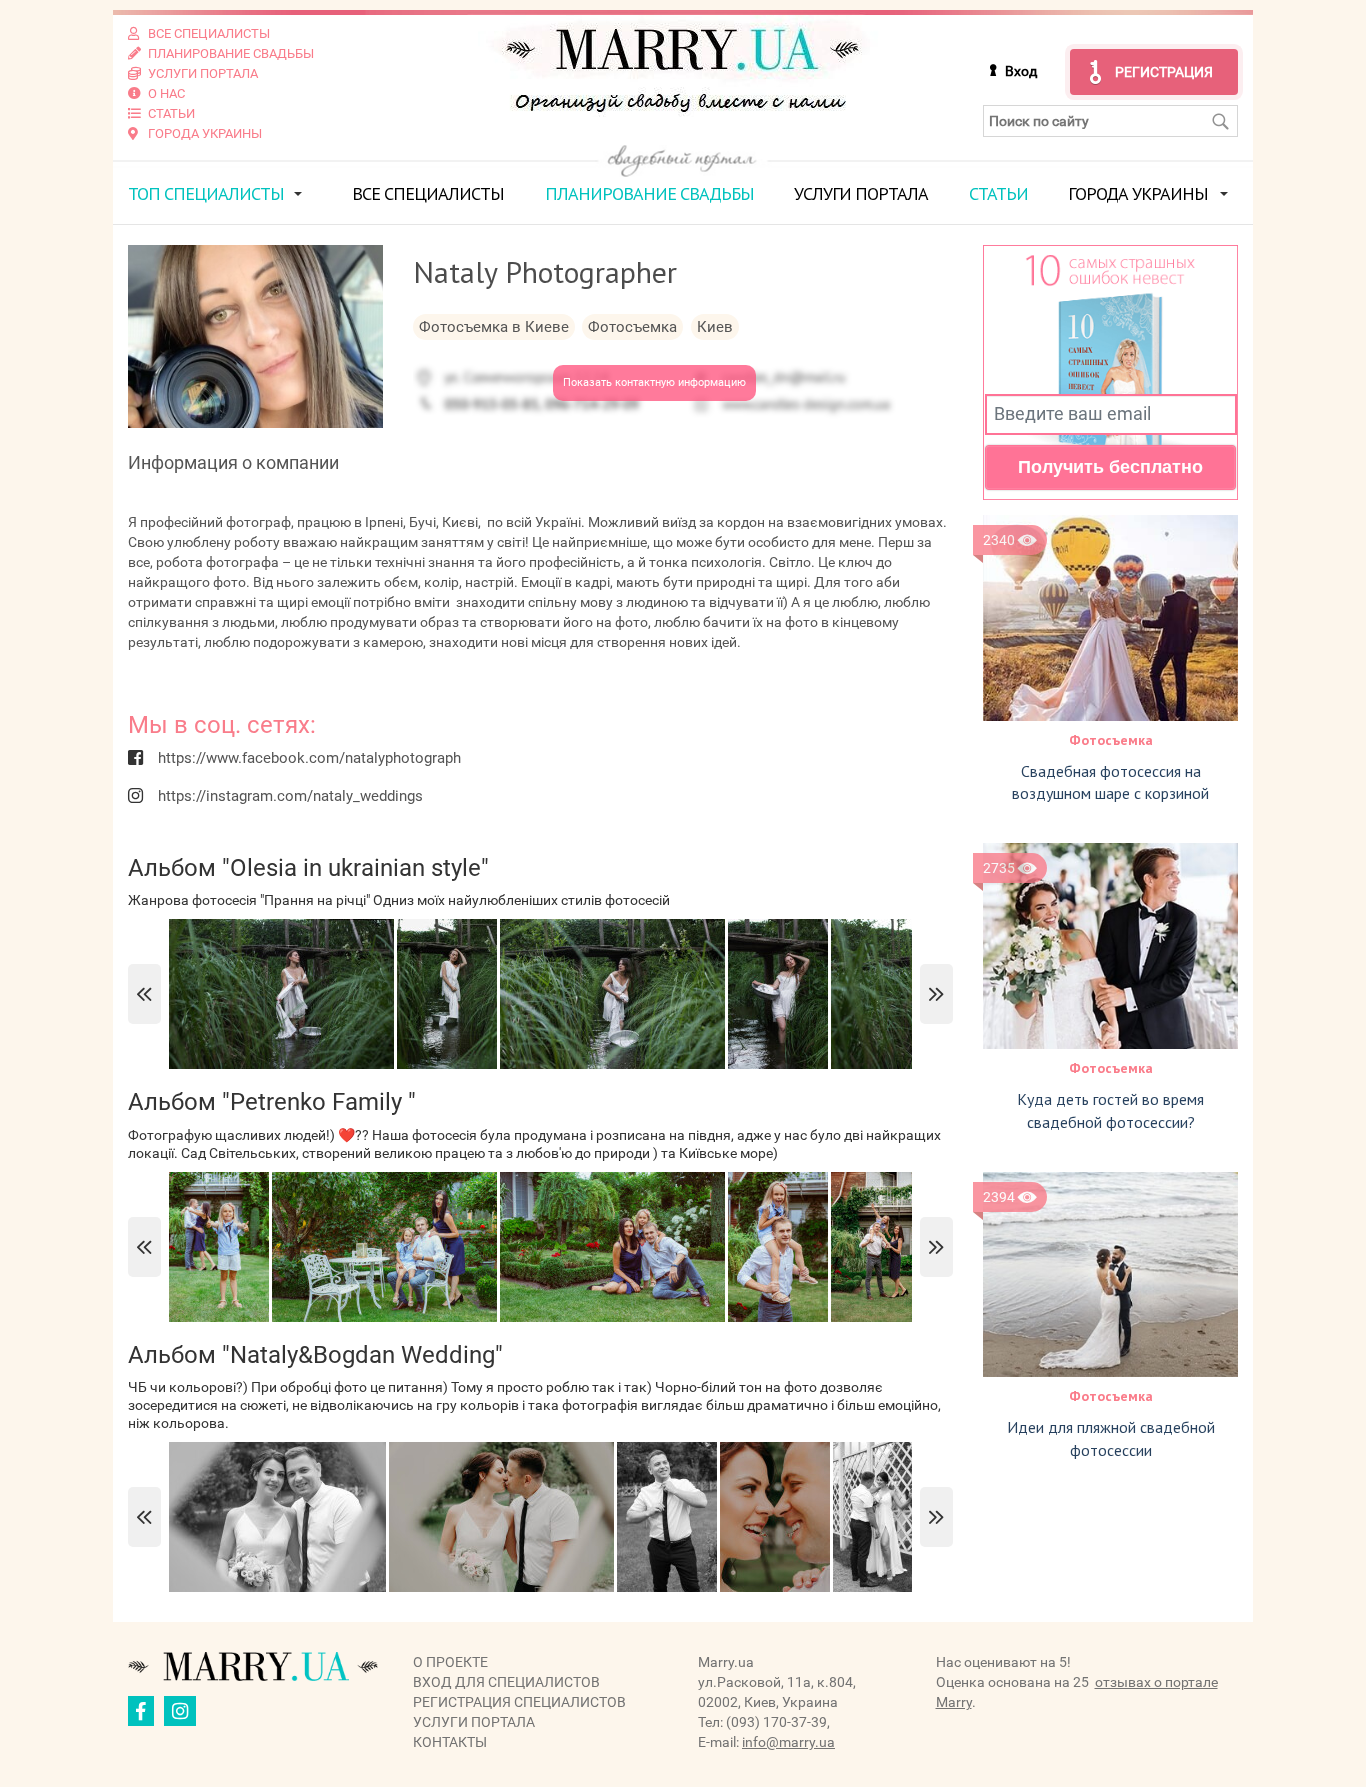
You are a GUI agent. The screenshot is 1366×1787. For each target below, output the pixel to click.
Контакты (450, 1742)
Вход (1021, 71)
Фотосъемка (1111, 740)
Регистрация (1164, 72)
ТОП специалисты (206, 193)
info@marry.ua (788, 1742)
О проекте (450, 1662)
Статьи (998, 193)
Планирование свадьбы (649, 193)
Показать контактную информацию (654, 382)
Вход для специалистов (506, 1682)
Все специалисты (428, 193)
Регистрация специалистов (519, 1702)
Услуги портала (861, 193)
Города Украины (1138, 193)
